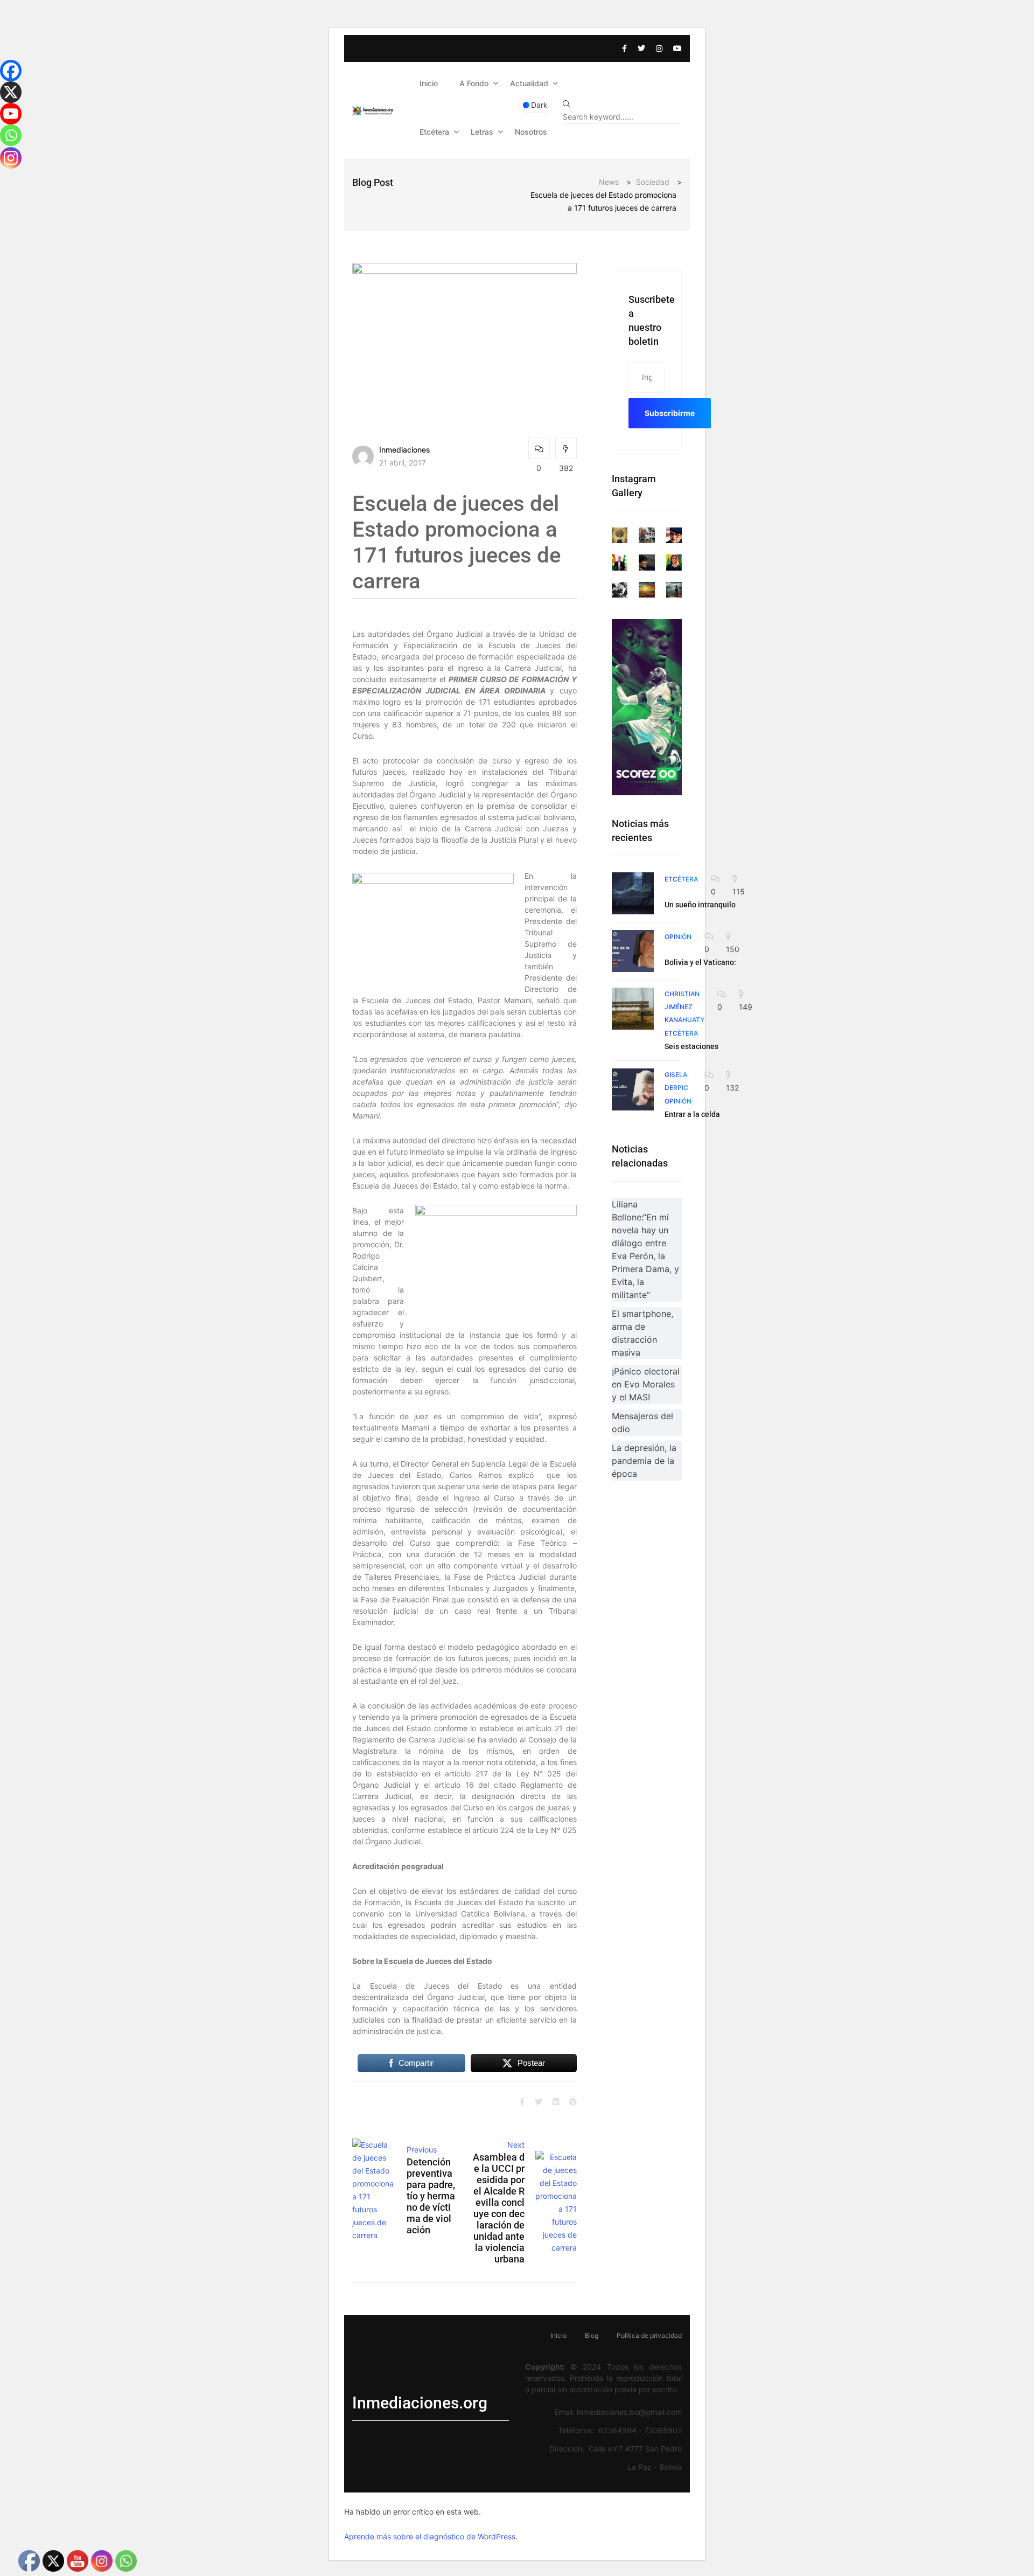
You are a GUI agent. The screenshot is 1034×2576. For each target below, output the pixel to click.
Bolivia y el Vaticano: (700, 962)
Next (516, 2145)
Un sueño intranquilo (700, 905)
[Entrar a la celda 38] (633, 1089)
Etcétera (434, 132)
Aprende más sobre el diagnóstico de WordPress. (431, 2536)
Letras (482, 132)
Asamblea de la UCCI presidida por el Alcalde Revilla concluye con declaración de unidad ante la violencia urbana (498, 2208)
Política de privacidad (649, 2335)
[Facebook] (11, 71)
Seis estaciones (691, 1046)
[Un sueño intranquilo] (633, 893)
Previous (422, 2150)
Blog (592, 2335)
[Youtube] (11, 114)
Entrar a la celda (692, 1114)
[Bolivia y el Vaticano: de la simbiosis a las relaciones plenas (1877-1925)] (633, 951)
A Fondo (474, 83)
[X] (11, 92)
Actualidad (529, 83)
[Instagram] (11, 158)
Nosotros (531, 132)
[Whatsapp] (11, 135)
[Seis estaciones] (633, 1009)
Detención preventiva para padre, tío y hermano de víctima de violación (431, 2196)
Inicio (429, 83)
